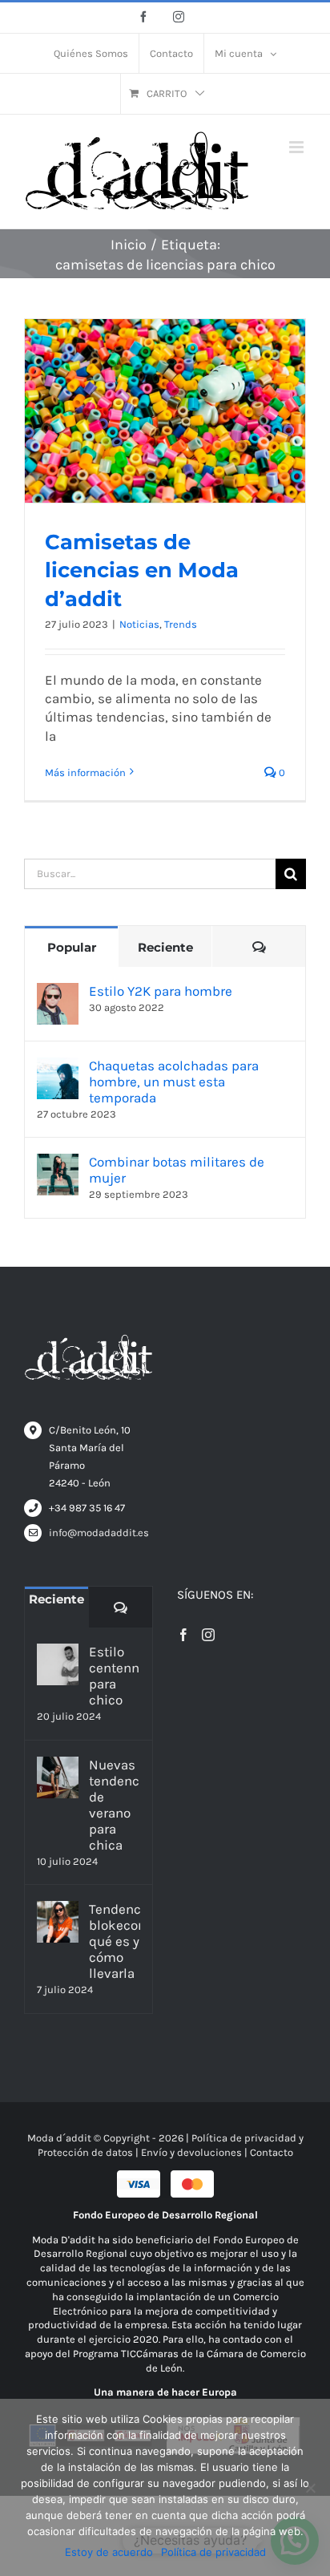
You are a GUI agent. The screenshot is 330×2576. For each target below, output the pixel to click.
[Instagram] (208, 1635)
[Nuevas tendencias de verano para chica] (58, 1777)
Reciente (165, 947)
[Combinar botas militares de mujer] (58, 1163)
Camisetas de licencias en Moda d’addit (142, 570)
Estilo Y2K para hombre (161, 991)
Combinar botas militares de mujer (177, 1170)
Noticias (139, 624)
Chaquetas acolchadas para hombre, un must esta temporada (174, 1082)
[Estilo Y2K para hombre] (58, 992)
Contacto (272, 2152)
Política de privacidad (213, 2552)
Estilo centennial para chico (115, 1676)
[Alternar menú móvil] (298, 147)
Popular (72, 947)
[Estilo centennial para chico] (58, 1664)
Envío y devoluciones (191, 2152)
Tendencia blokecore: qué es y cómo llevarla (115, 1941)
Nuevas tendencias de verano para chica (115, 1805)
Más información (85, 772)
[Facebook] (183, 1635)
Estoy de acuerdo (109, 2552)
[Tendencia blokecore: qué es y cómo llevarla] (58, 1922)
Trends (181, 624)
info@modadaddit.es (99, 1533)
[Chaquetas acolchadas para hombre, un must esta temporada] (58, 1066)
